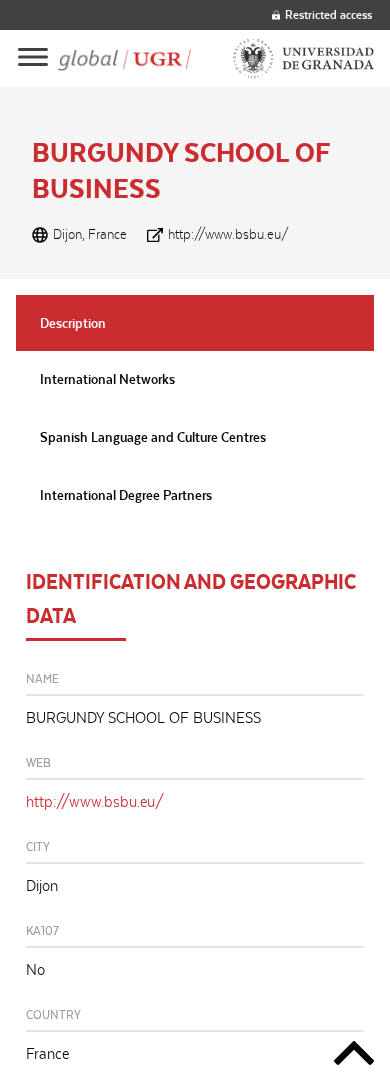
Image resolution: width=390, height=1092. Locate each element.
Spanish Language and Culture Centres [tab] (153, 437)
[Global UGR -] (124, 58)
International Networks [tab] (107, 379)
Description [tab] (73, 323)
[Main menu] (33, 58)
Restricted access (328, 14)
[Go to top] (354, 1056)
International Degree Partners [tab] (126, 495)
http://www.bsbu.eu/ (228, 234)
